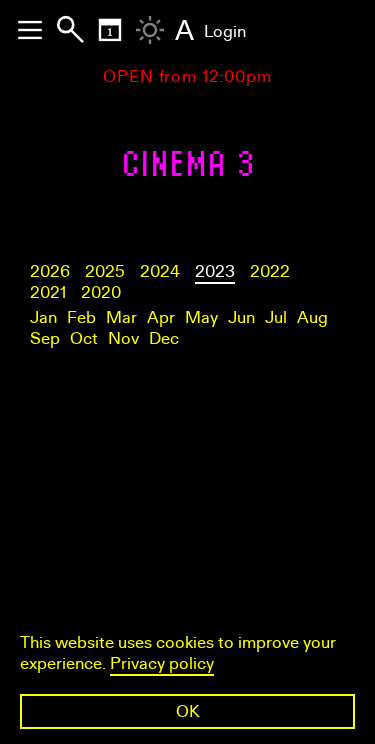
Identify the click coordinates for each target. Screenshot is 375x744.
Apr (161, 317)
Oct (84, 338)
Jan (43, 317)
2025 (105, 271)
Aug (312, 317)
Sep (45, 338)
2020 (101, 292)
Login (225, 31)
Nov (123, 338)
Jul (276, 317)
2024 (160, 271)
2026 (50, 271)
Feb (81, 317)
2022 (270, 271)
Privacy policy (162, 663)
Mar (121, 317)
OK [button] (188, 711)
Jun (241, 317)
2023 (215, 271)
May (201, 317)
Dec (164, 338)
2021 (48, 292)
